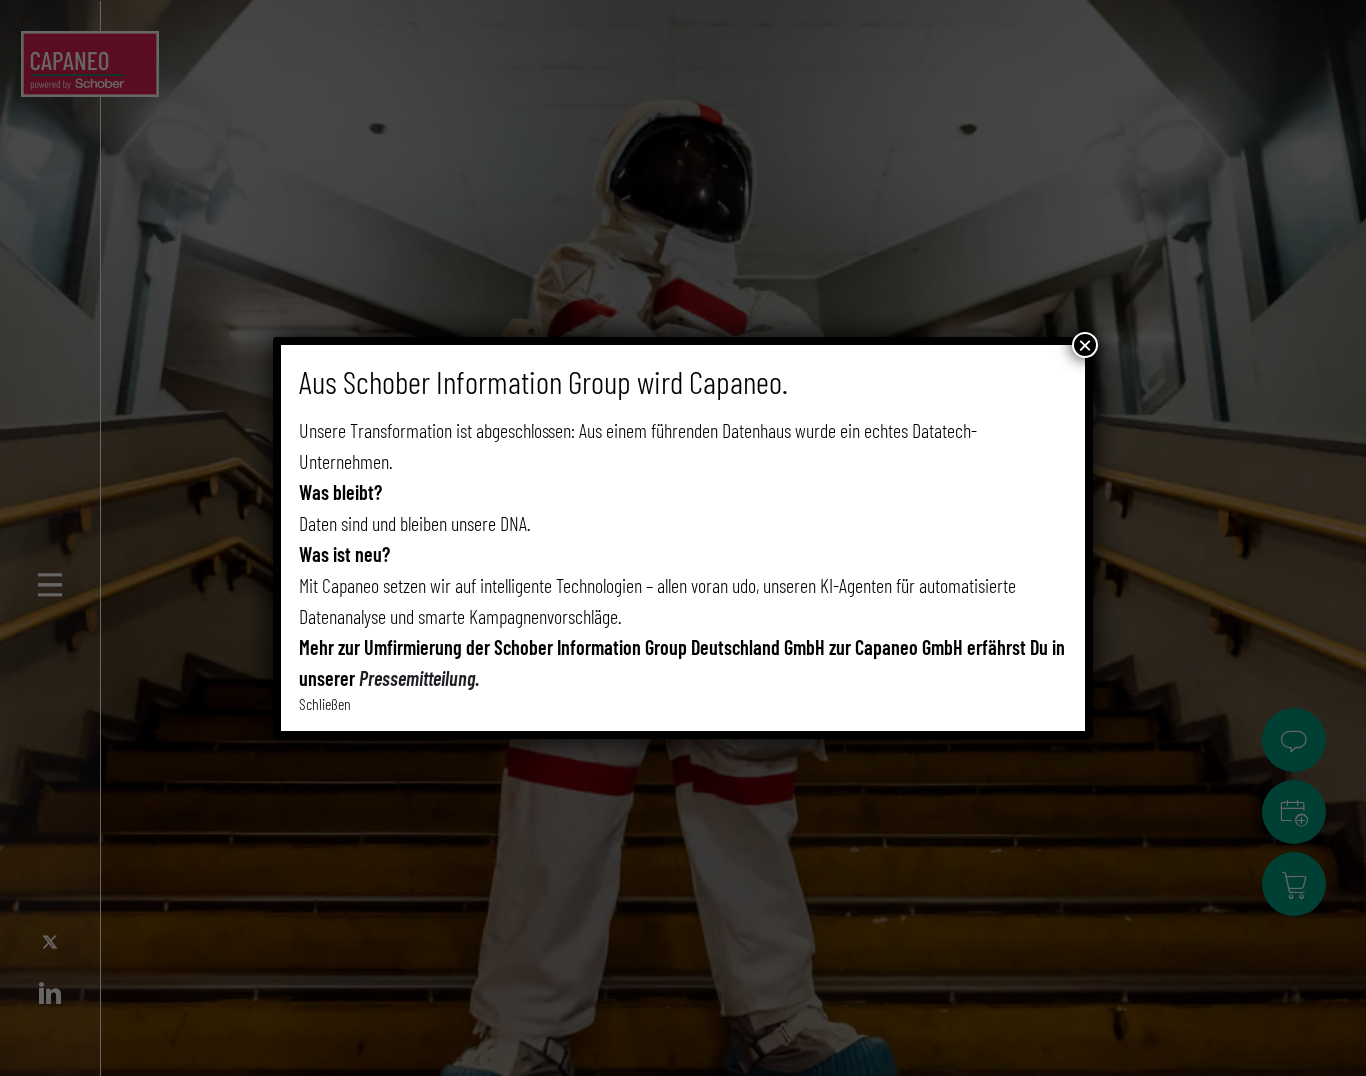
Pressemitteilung (417, 678)
